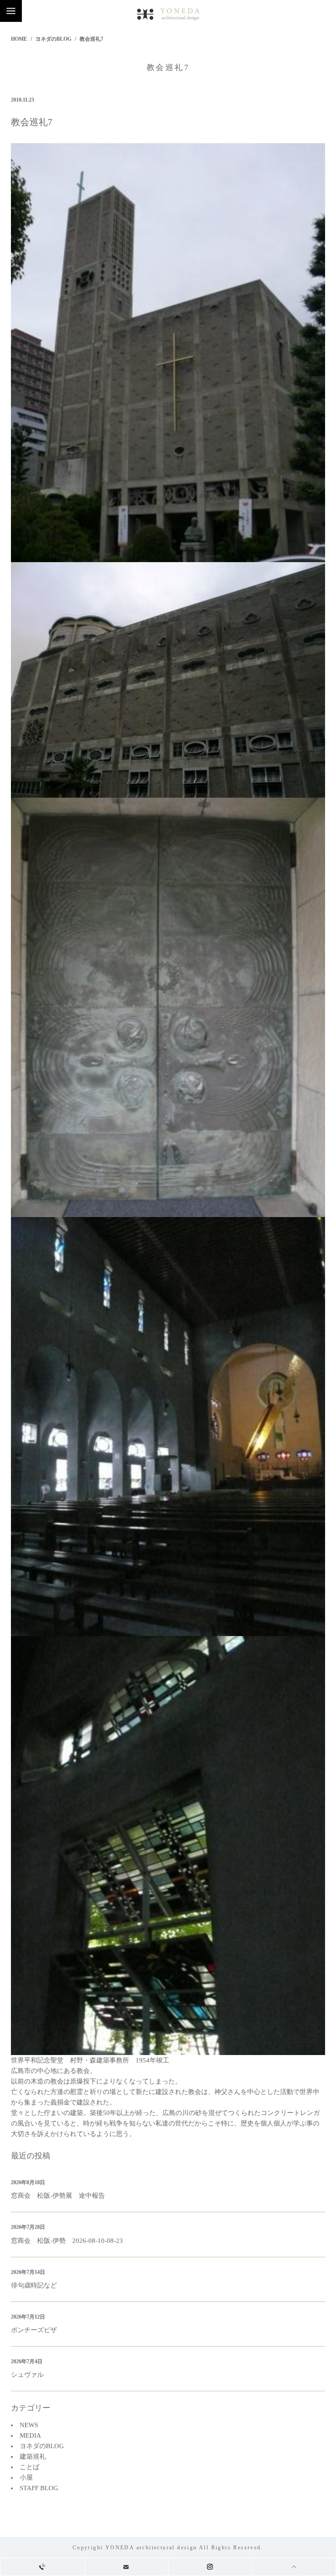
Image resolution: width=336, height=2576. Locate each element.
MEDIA (30, 2435)
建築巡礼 (33, 2456)
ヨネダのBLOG (53, 39)
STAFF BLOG (39, 2488)
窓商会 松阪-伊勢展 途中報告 (58, 2196)
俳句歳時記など (34, 2285)
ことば (30, 2467)
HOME (19, 39)
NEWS (29, 2425)
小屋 (26, 2477)
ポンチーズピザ (34, 2330)
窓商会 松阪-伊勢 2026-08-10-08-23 (67, 2241)
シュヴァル (27, 2375)
